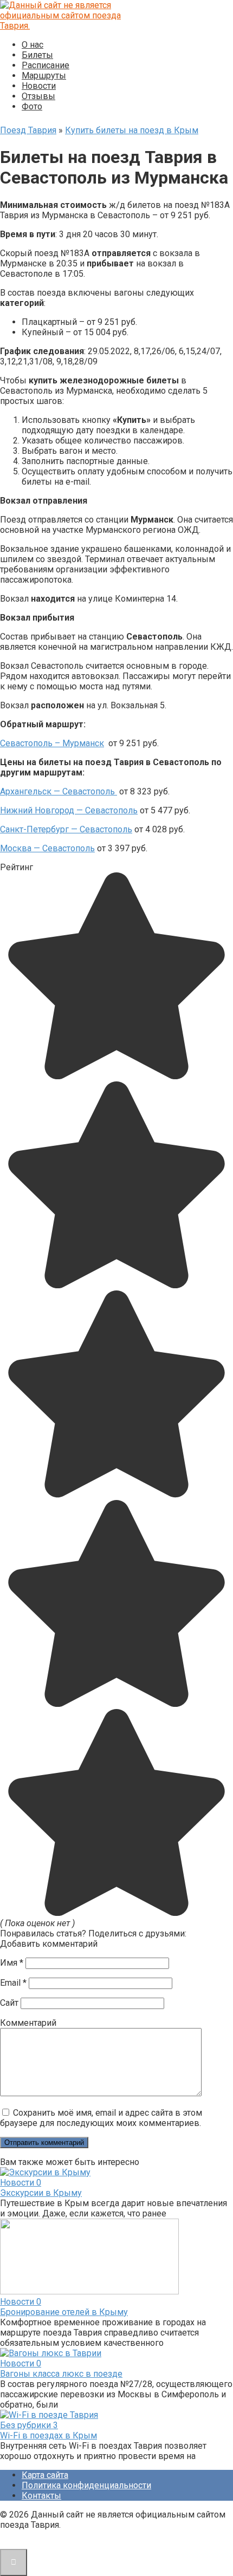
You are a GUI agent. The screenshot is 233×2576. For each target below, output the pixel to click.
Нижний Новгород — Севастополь (69, 810)
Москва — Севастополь (47, 848)
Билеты (37, 55)
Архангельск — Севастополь (59, 791)
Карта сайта (45, 2475)
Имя (12, 1963)
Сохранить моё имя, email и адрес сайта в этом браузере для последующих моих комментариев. (101, 2118)
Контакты (41, 2496)
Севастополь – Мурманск (52, 743)
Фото (32, 106)
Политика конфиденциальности (86, 2485)
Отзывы (38, 96)
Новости (39, 86)
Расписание (46, 65)
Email (13, 1983)
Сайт (9, 2003)
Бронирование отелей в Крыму (64, 2312)
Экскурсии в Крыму (41, 2193)
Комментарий (28, 2023)
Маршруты (44, 76)
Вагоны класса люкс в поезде (61, 2374)
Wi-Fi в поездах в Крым (48, 2435)
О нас (33, 45)
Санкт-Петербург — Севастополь (66, 829)
